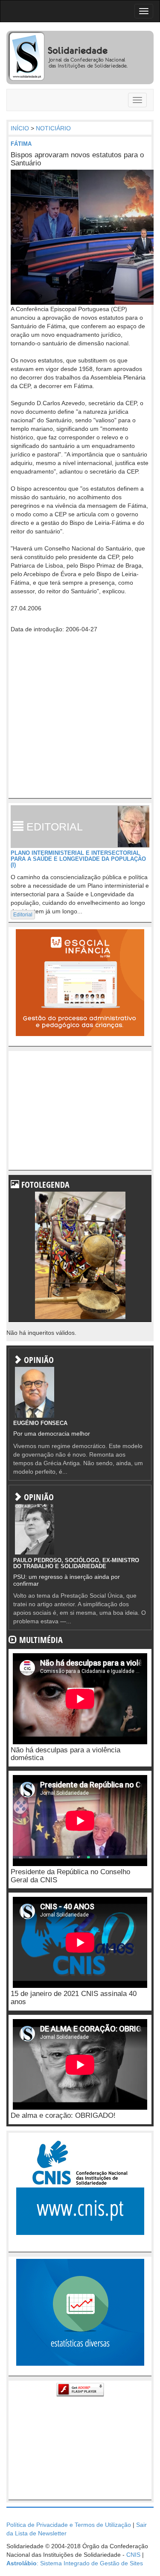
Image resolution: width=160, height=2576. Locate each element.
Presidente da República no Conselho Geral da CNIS (70, 1876)
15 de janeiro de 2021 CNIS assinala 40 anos (74, 1998)
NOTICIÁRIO (53, 128)
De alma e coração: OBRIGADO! (63, 2115)
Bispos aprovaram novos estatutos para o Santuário (77, 159)
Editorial (23, 915)
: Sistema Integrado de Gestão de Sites (75, 2563)
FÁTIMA (21, 144)
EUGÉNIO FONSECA (40, 1423)
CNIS (133, 2555)
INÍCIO (20, 128)
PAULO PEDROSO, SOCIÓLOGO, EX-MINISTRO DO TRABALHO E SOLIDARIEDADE (76, 1563)
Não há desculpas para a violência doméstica (65, 1754)
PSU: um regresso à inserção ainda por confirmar (67, 1580)
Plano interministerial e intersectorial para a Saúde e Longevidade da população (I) (78, 859)
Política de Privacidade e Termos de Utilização (69, 2525)
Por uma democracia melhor (52, 1434)
